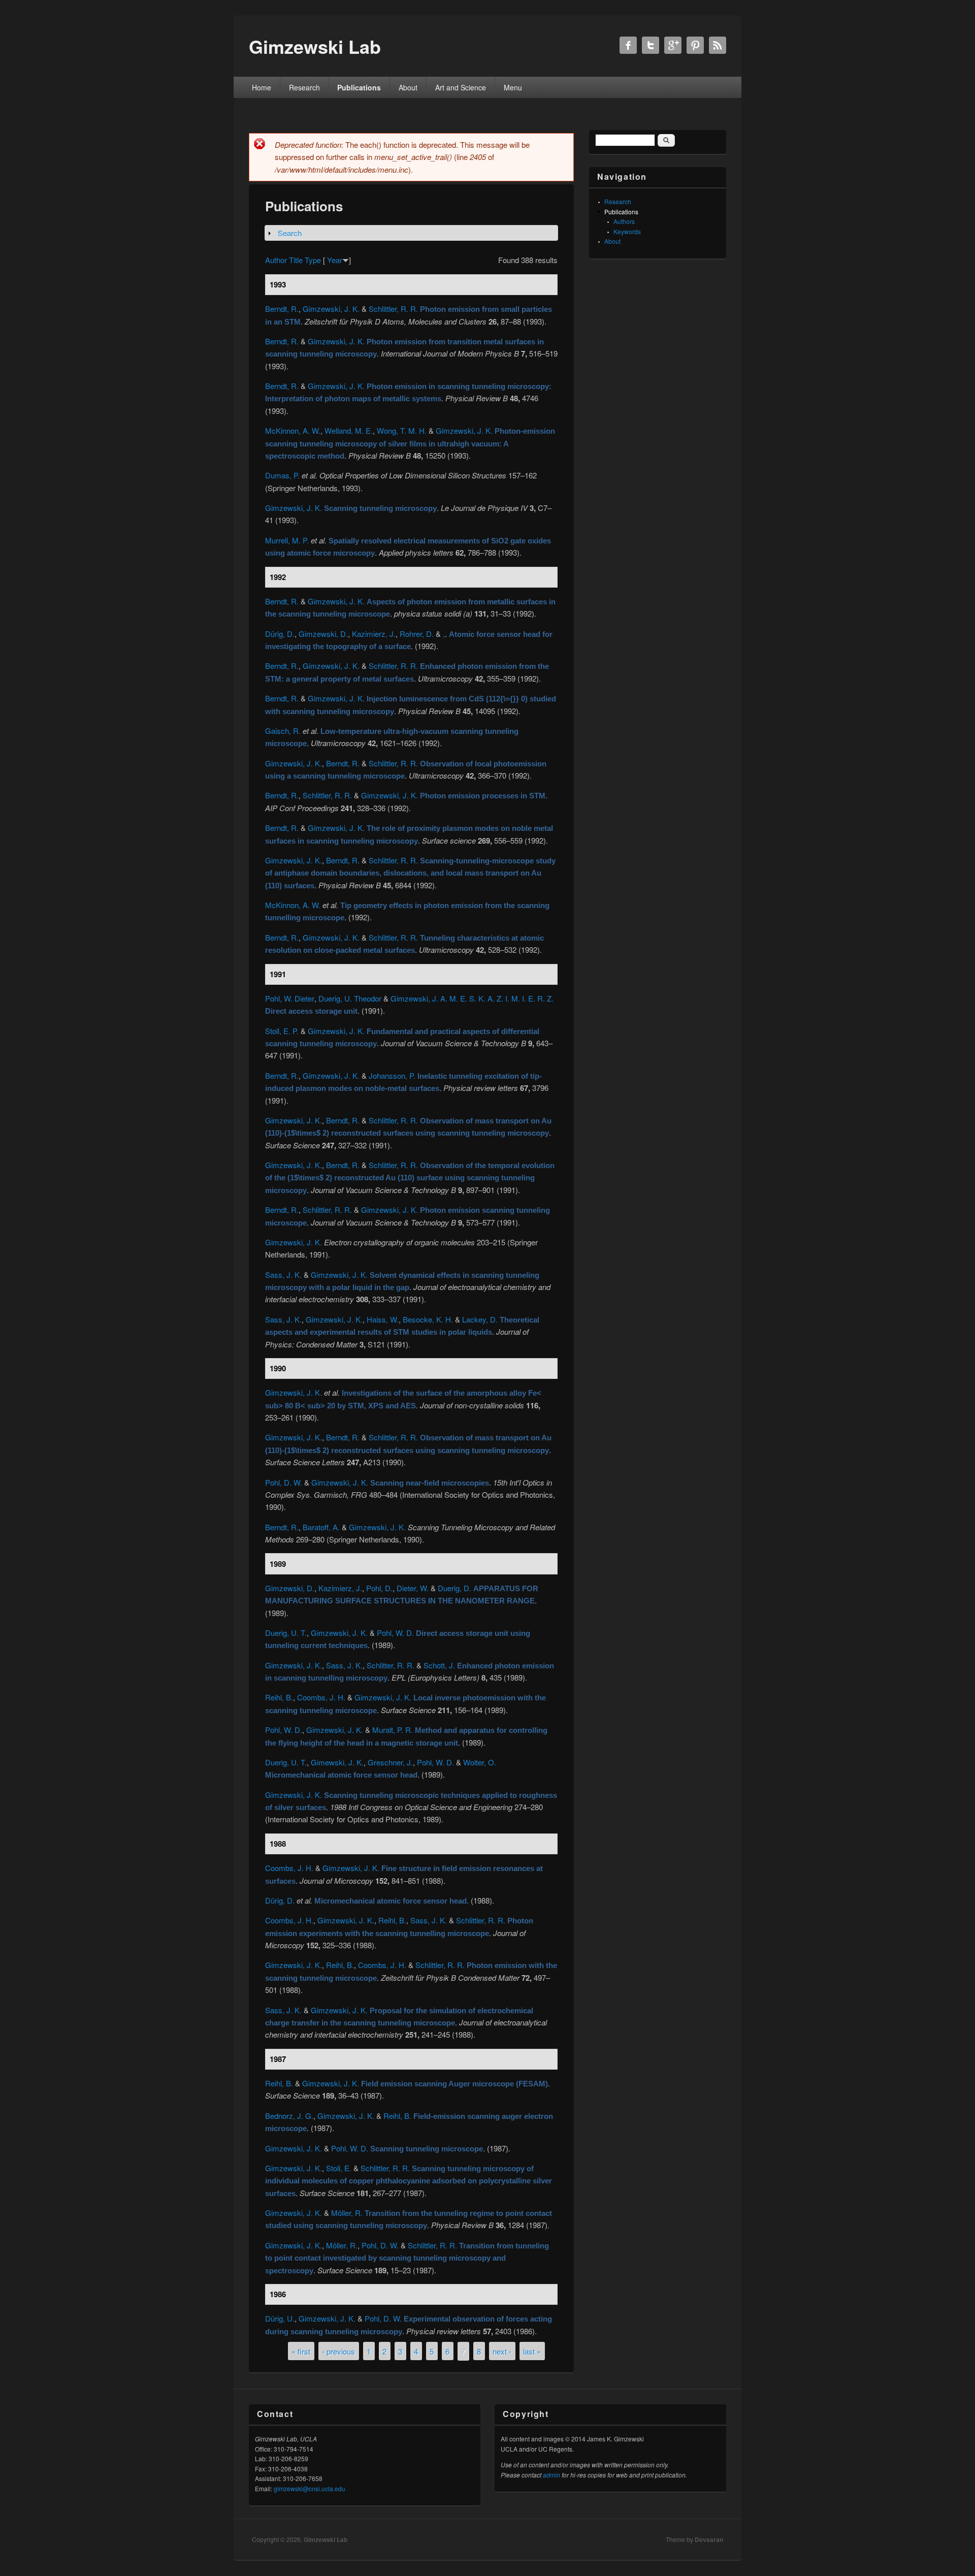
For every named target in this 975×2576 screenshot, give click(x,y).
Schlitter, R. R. (391, 1665)
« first (301, 2351)
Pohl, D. (379, 1588)
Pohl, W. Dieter (290, 998)
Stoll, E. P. (282, 1031)
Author (276, 260)
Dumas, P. (282, 475)
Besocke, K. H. (428, 1319)
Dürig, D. (280, 634)
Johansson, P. (392, 1075)
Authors (624, 221)
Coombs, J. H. (321, 1697)
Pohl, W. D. (395, 1633)
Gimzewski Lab (326, 2539)
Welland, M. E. (349, 430)
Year (335, 260)
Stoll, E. (339, 2168)
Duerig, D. (454, 1588)
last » (532, 2351)
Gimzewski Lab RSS (718, 45)
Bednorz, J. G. (289, 2116)
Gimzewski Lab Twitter (651, 45)
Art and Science (461, 87)
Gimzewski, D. (323, 634)
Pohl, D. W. (284, 1482)
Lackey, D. (480, 1319)
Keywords (627, 231)
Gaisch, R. (283, 731)
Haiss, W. (383, 1319)
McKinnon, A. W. (293, 430)
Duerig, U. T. (286, 1633)
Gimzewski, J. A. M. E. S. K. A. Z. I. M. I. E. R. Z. (472, 998)
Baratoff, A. (321, 1527)
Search (290, 233)
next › (502, 2351)
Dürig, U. (280, 2318)
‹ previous (338, 2351)
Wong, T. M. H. (402, 430)
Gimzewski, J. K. (331, 309)
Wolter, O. (480, 1762)
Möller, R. (347, 2213)
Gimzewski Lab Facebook (628, 45)
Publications (359, 87)
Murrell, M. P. (287, 540)
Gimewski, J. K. (337, 1762)
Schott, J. (439, 1665)
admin (551, 2475)
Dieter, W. (413, 1588)
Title (296, 260)
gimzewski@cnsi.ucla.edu (310, 2488)
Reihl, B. (279, 1697)
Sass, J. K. (283, 1275)
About (408, 87)
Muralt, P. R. (393, 1730)
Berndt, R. (282, 309)
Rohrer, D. (417, 634)
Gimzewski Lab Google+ (673, 45)
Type (313, 260)
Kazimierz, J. (374, 634)
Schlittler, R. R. (393, 309)
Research (304, 87)
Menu (513, 87)
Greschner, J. (390, 1762)
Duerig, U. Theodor (350, 998)
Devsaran (709, 2539)
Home (262, 87)
